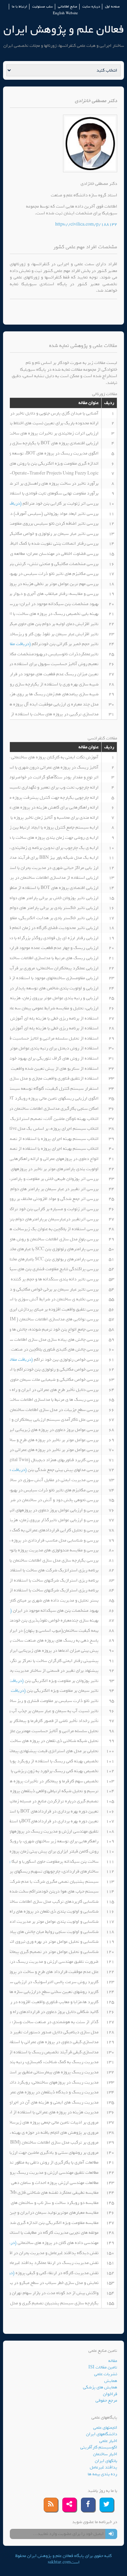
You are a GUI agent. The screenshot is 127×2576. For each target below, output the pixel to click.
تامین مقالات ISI (103, 2367)
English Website (65, 13)
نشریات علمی (106, 2374)
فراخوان (110, 2394)
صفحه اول (112, 7)
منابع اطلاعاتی (68, 7)
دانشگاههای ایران (102, 2434)
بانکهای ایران (106, 2461)
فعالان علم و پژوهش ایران (64, 29)
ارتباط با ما (19, 7)
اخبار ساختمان (105, 2454)
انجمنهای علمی (105, 2428)
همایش (111, 2381)
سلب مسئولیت (43, 7)
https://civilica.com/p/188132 (86, 224)
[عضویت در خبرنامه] (111, 2534)
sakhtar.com (59, 2562)
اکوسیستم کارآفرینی (99, 2447)
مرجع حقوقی (106, 2400)
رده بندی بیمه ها (102, 2474)
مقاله (113, 2361)
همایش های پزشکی (100, 2387)
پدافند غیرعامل (103, 2467)
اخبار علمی (108, 2441)
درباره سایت (91, 7)
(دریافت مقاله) (18, 644)
